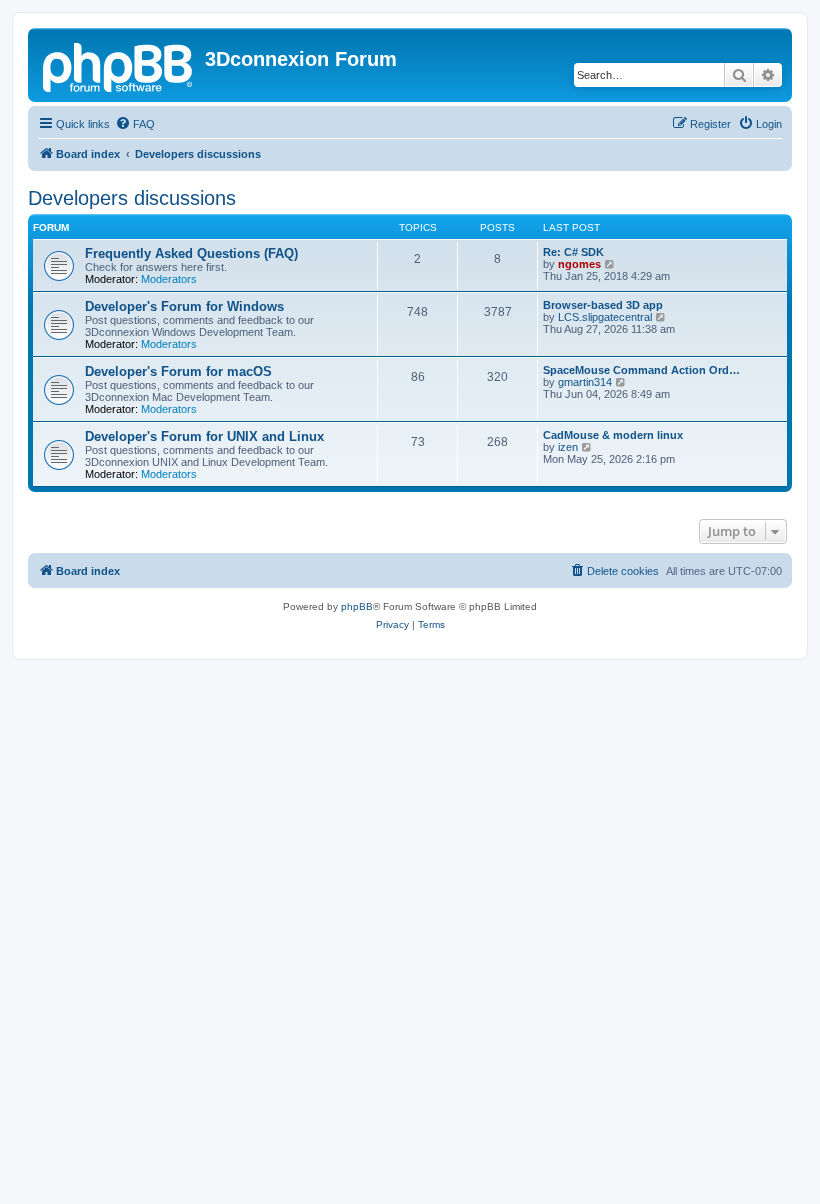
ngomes (579, 264)
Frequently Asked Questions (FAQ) (191, 253)
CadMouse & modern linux (613, 435)
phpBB (357, 606)
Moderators (169, 279)
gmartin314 (585, 382)
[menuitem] (135, 124)
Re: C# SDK (573, 252)
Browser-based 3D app (603, 305)
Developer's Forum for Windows (184, 306)
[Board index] (119, 65)
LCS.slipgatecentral (605, 317)
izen (568, 447)
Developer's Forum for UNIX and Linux (204, 436)
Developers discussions (132, 198)
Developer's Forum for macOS (178, 371)
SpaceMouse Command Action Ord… (641, 370)
